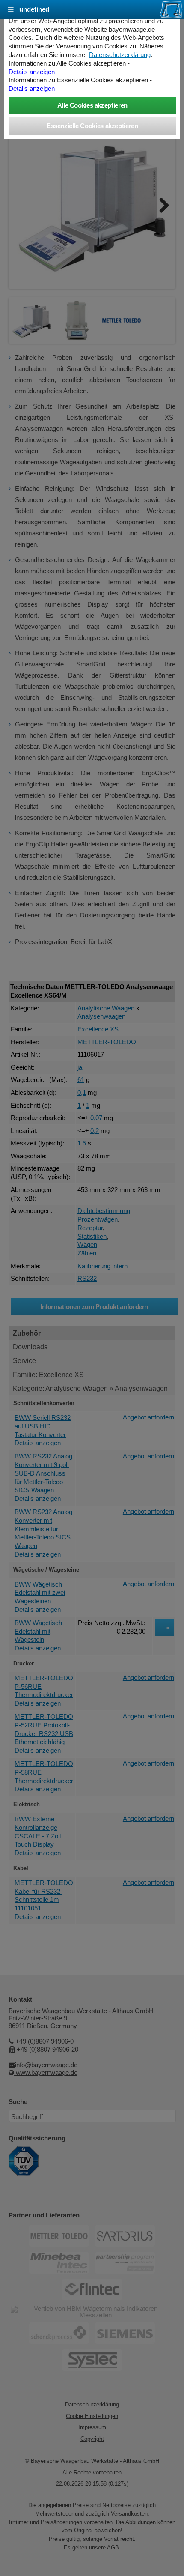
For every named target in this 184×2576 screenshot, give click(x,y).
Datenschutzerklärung (120, 55)
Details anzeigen (32, 72)
